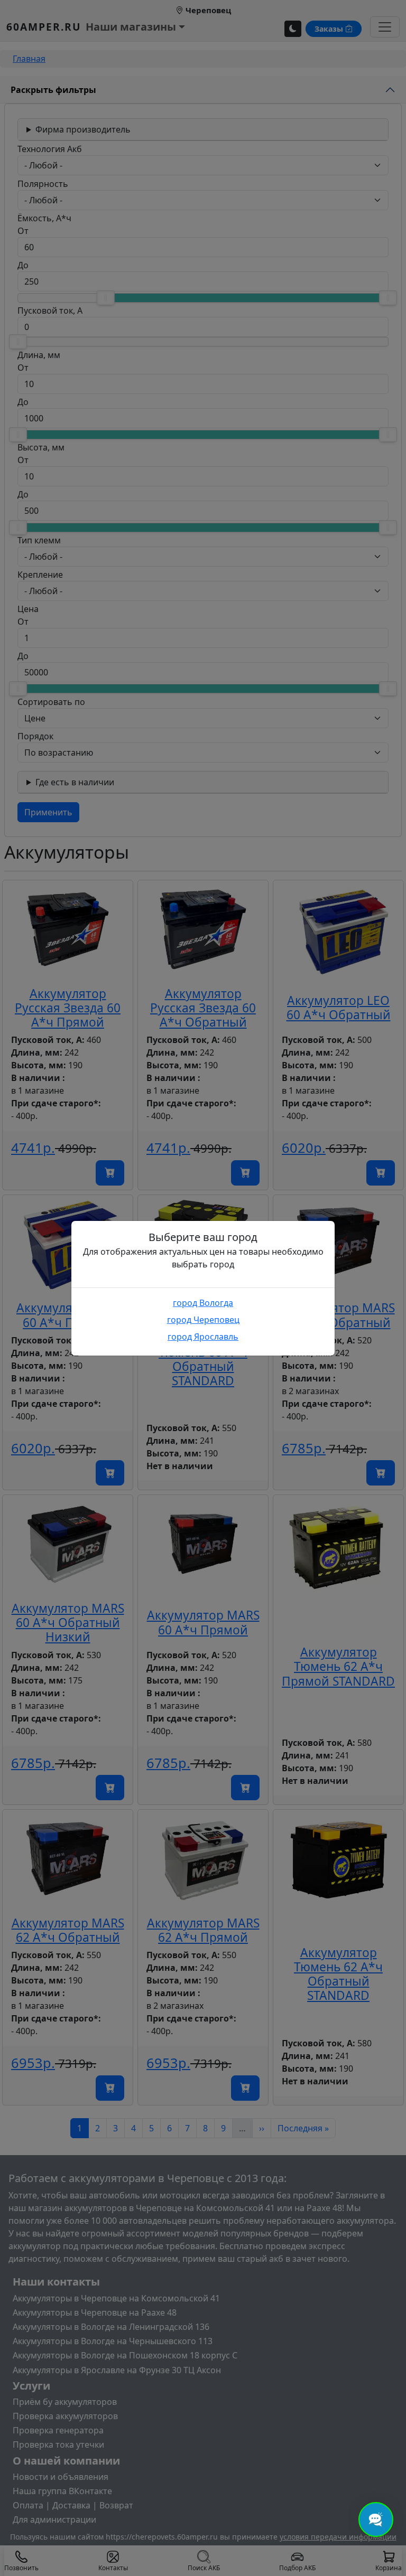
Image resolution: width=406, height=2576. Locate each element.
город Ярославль (203, 1337)
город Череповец (203, 1320)
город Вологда (203, 1303)
